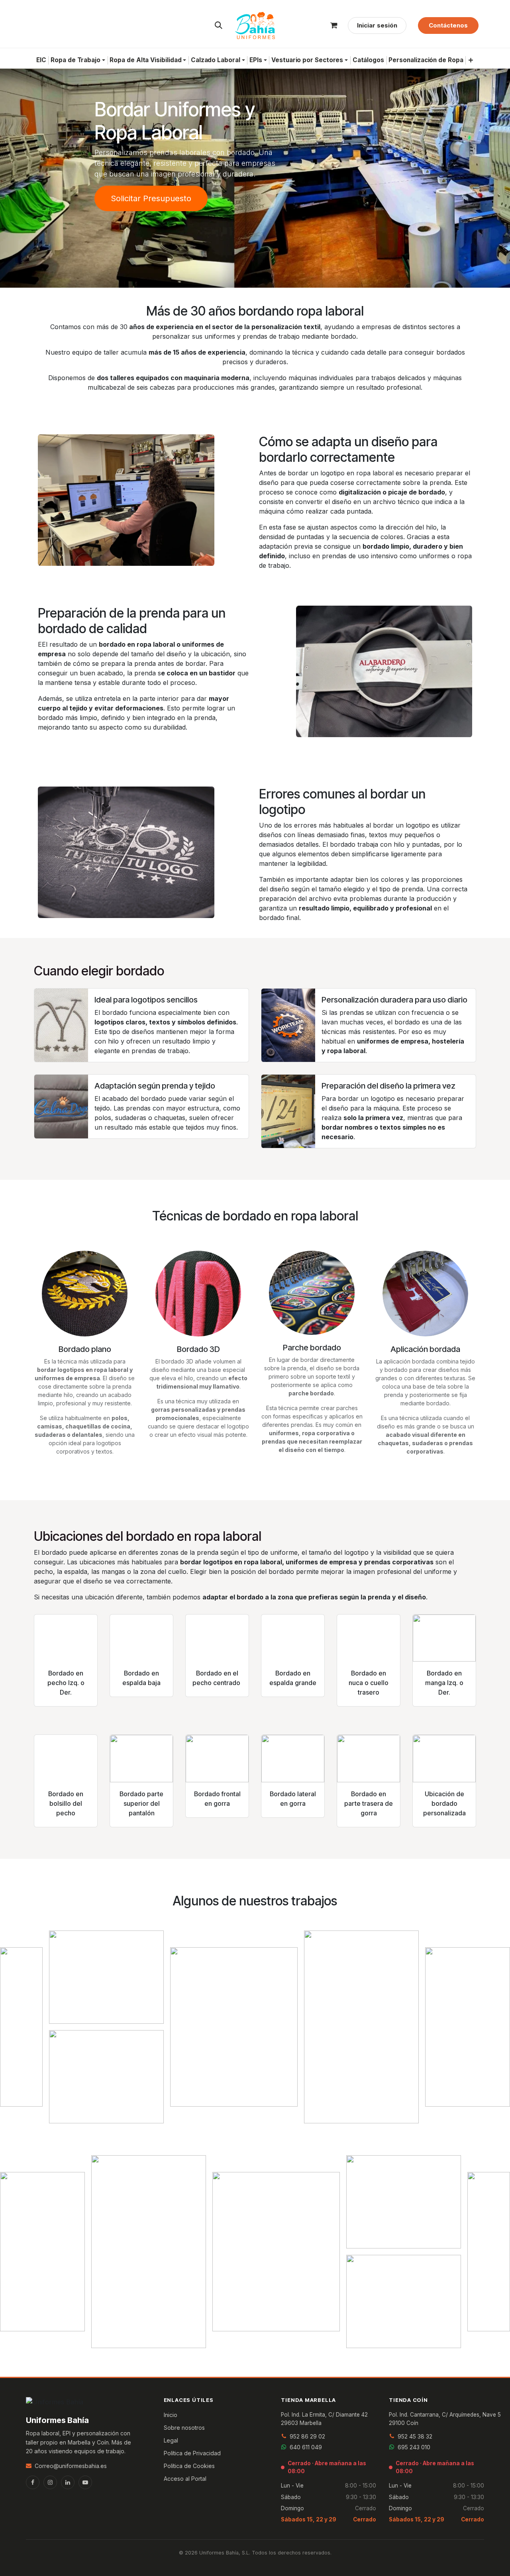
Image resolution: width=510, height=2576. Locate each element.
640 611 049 (306, 2447)
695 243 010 (414, 2447)
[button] (219, 26)
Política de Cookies (189, 2466)
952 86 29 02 (307, 2436)
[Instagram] (50, 2482)
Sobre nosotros (184, 2428)
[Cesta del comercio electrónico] (334, 26)
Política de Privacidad (192, 2453)
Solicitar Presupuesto (151, 198)
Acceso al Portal (185, 2479)
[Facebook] (33, 2482)
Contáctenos (448, 25)
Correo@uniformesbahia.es (71, 2466)
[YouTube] (85, 2482)
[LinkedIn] (68, 2482)
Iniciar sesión (377, 25)
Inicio (171, 2415)
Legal (171, 2440)
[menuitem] (41, 60)
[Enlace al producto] (66, 1638)
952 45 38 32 (415, 2436)
